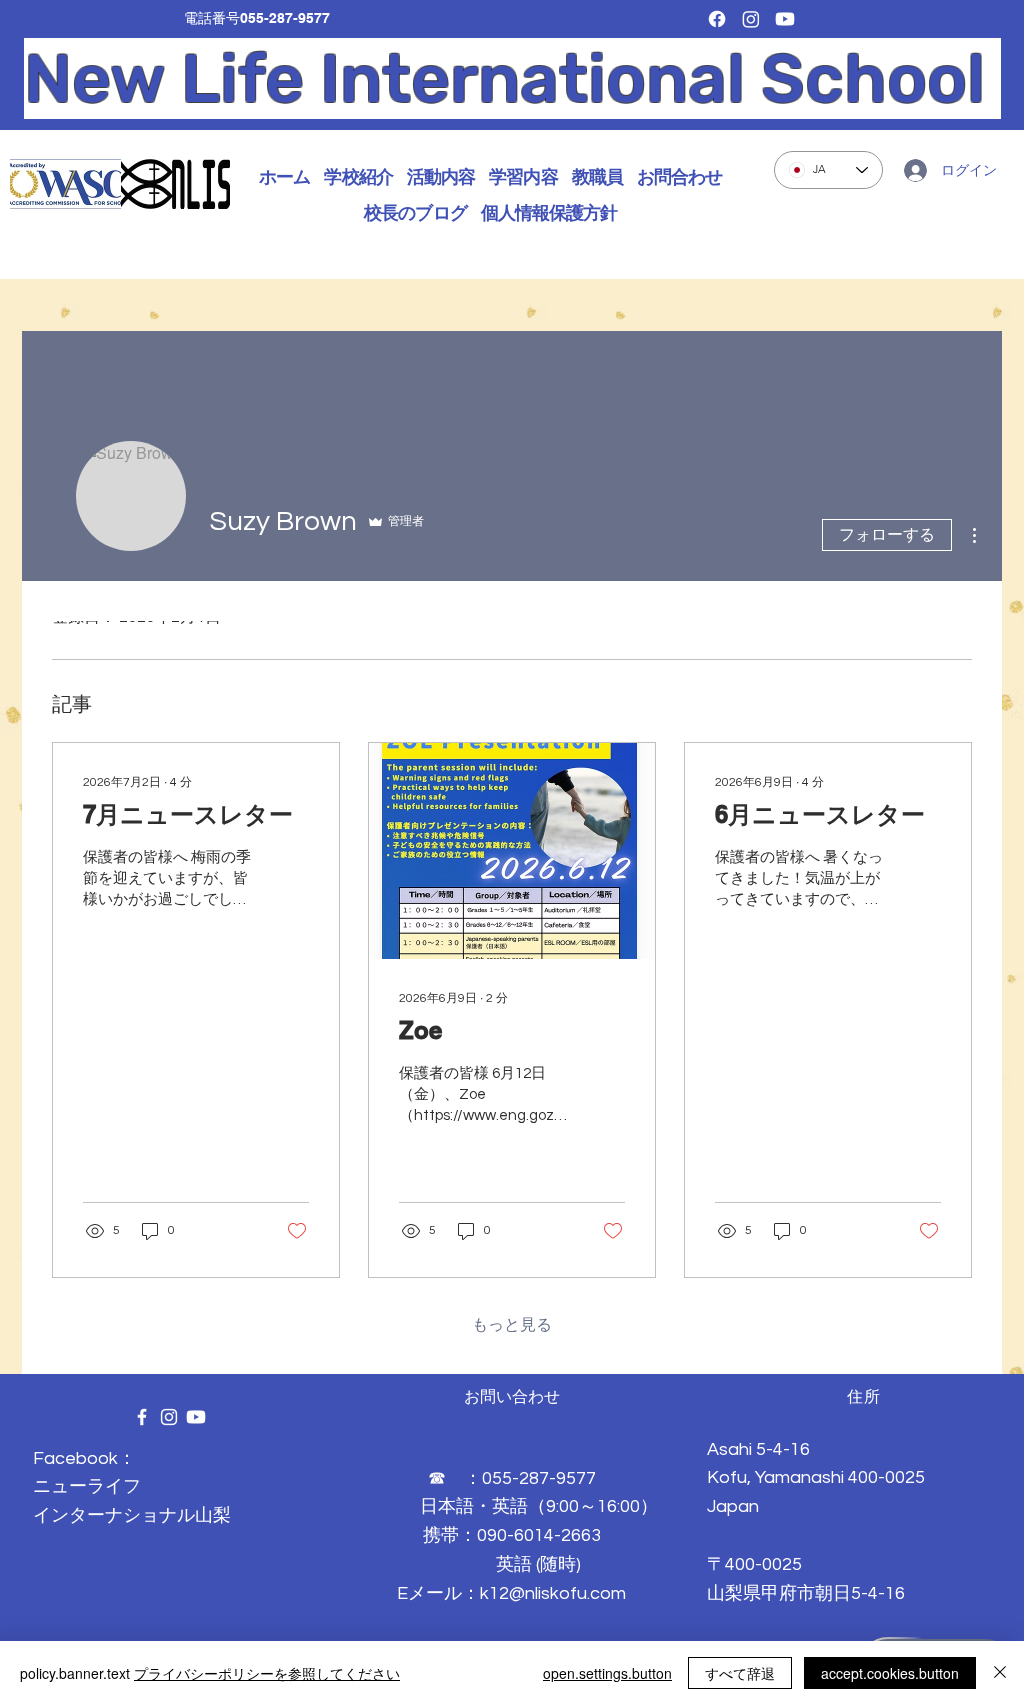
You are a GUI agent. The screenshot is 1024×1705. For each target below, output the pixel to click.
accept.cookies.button (890, 1673)
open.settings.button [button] (607, 1673)
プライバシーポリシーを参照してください (267, 1673)
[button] (358, 177)
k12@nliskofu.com (553, 1593)
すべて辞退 (740, 1673)
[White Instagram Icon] (169, 1417)
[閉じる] (1000, 1673)
